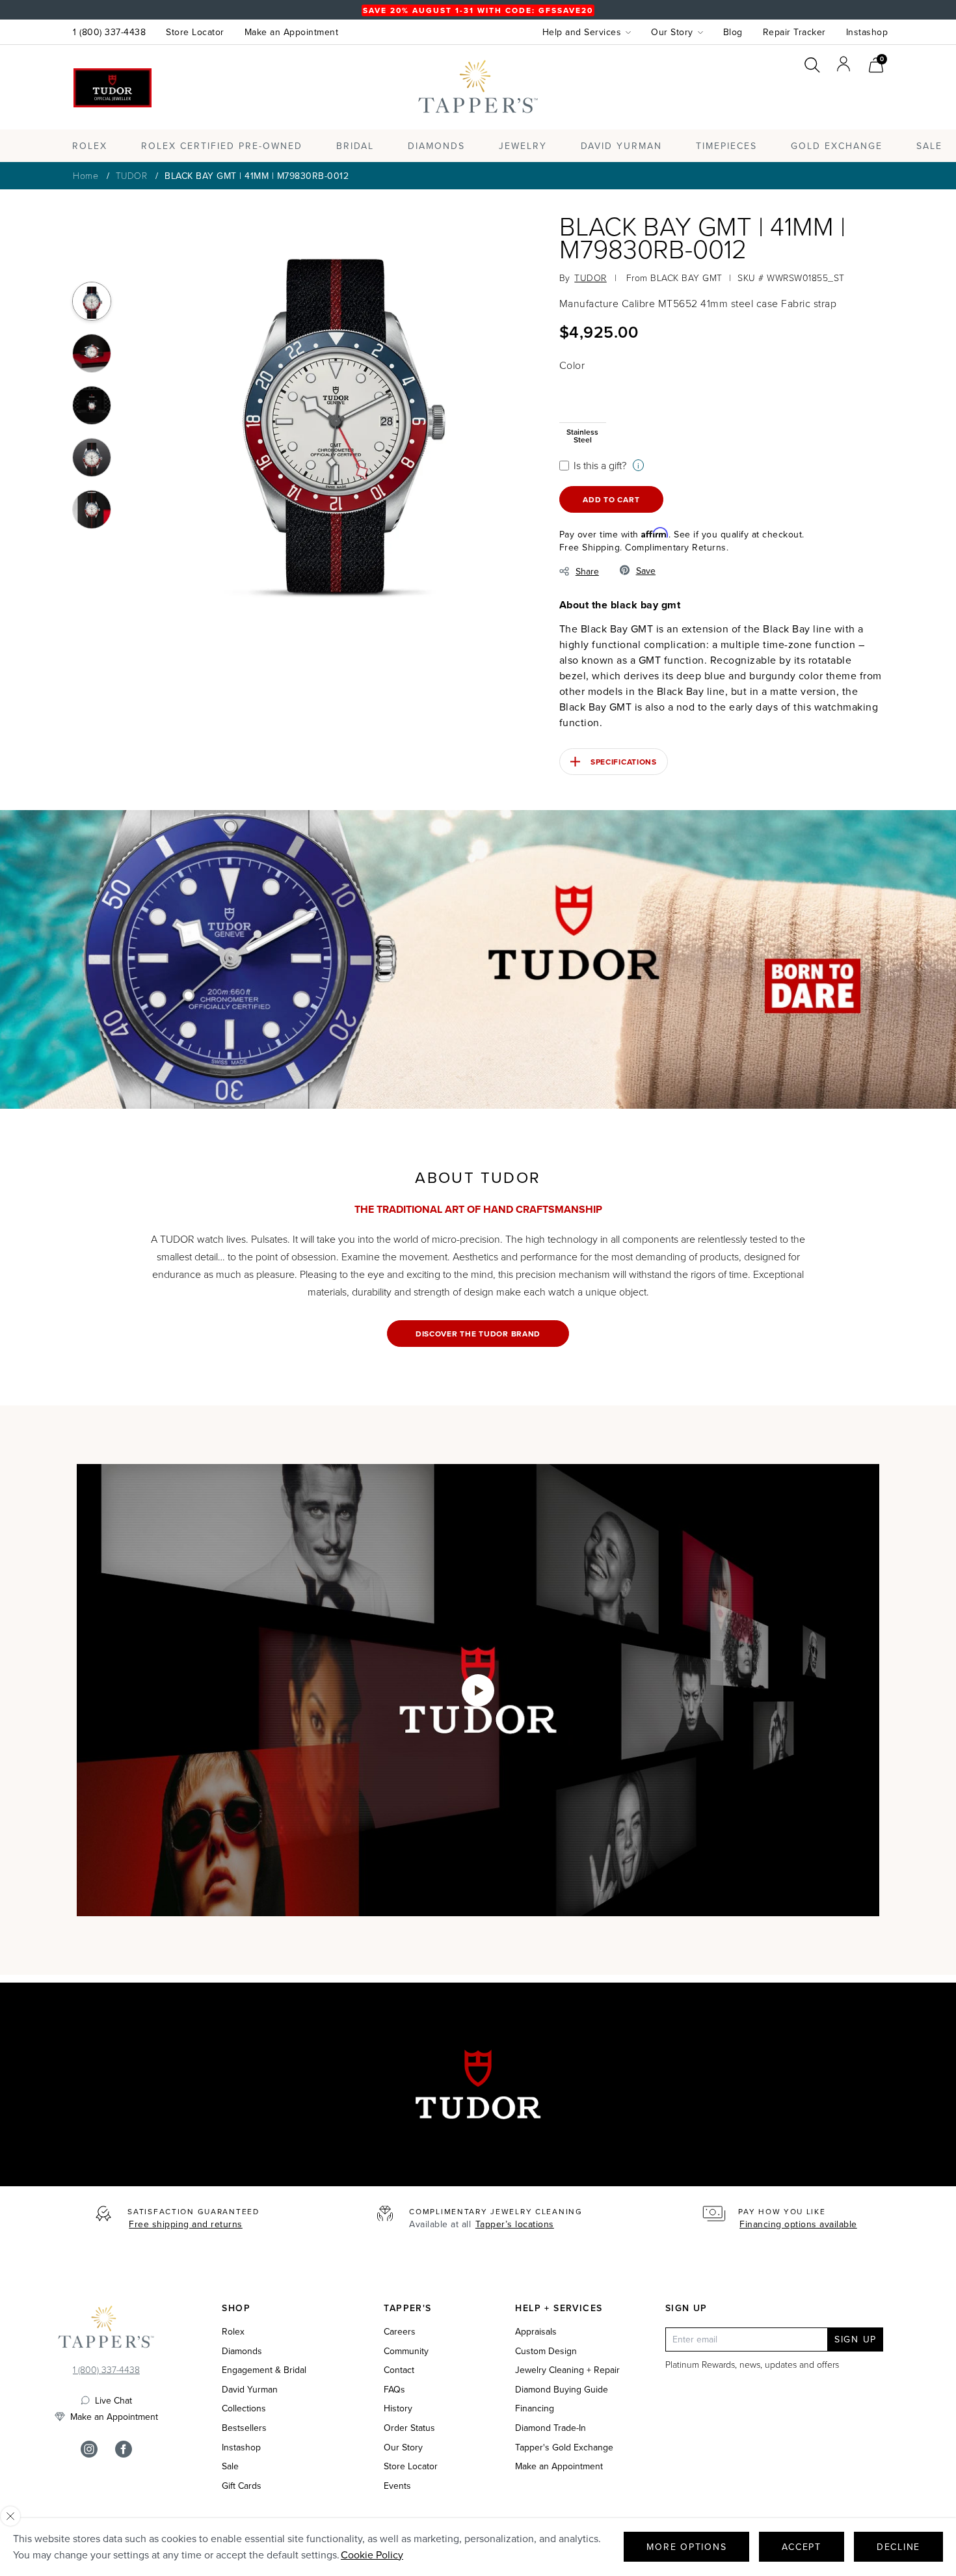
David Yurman (250, 2390)
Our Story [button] (672, 32)
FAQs (394, 2390)
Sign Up (856, 2339)
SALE (929, 146)
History (398, 2408)
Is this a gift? (600, 465)
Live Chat (113, 2400)
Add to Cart (611, 499)
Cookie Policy (372, 2555)
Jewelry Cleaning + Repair (567, 2370)
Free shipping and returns (186, 2224)
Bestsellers (244, 2428)
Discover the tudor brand (478, 1334)
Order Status (409, 2428)
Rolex (835, 99)
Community (406, 2351)
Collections (244, 2408)
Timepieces (726, 146)
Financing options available (798, 2224)
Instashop (867, 32)
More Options (686, 2547)
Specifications (624, 762)
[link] (876, 63)
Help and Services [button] (582, 32)
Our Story (403, 2447)
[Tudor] (113, 88)
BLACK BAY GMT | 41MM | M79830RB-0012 (257, 176)
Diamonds (436, 146)
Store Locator (195, 32)
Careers (400, 2332)
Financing (535, 2408)
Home (86, 175)
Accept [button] (802, 2547)
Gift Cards (242, 2486)
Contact (399, 2370)
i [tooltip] (638, 466)
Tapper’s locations (515, 2224)
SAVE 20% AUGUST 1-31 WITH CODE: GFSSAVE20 (478, 10)
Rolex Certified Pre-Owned (222, 146)
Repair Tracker (794, 32)
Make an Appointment (292, 32)
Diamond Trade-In (551, 2428)
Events (397, 2486)
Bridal (355, 146)
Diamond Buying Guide (562, 2390)
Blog (733, 32)
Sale (230, 2466)
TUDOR (132, 175)
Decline (898, 2547)
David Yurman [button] (621, 146)
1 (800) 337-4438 (109, 32)
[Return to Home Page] (106, 2330)
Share (587, 571)
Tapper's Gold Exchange (564, 2447)
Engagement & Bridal (264, 2370)
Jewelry (523, 146)
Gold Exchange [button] (837, 146)
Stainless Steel (582, 435)
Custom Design (546, 2351)
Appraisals (536, 2332)
